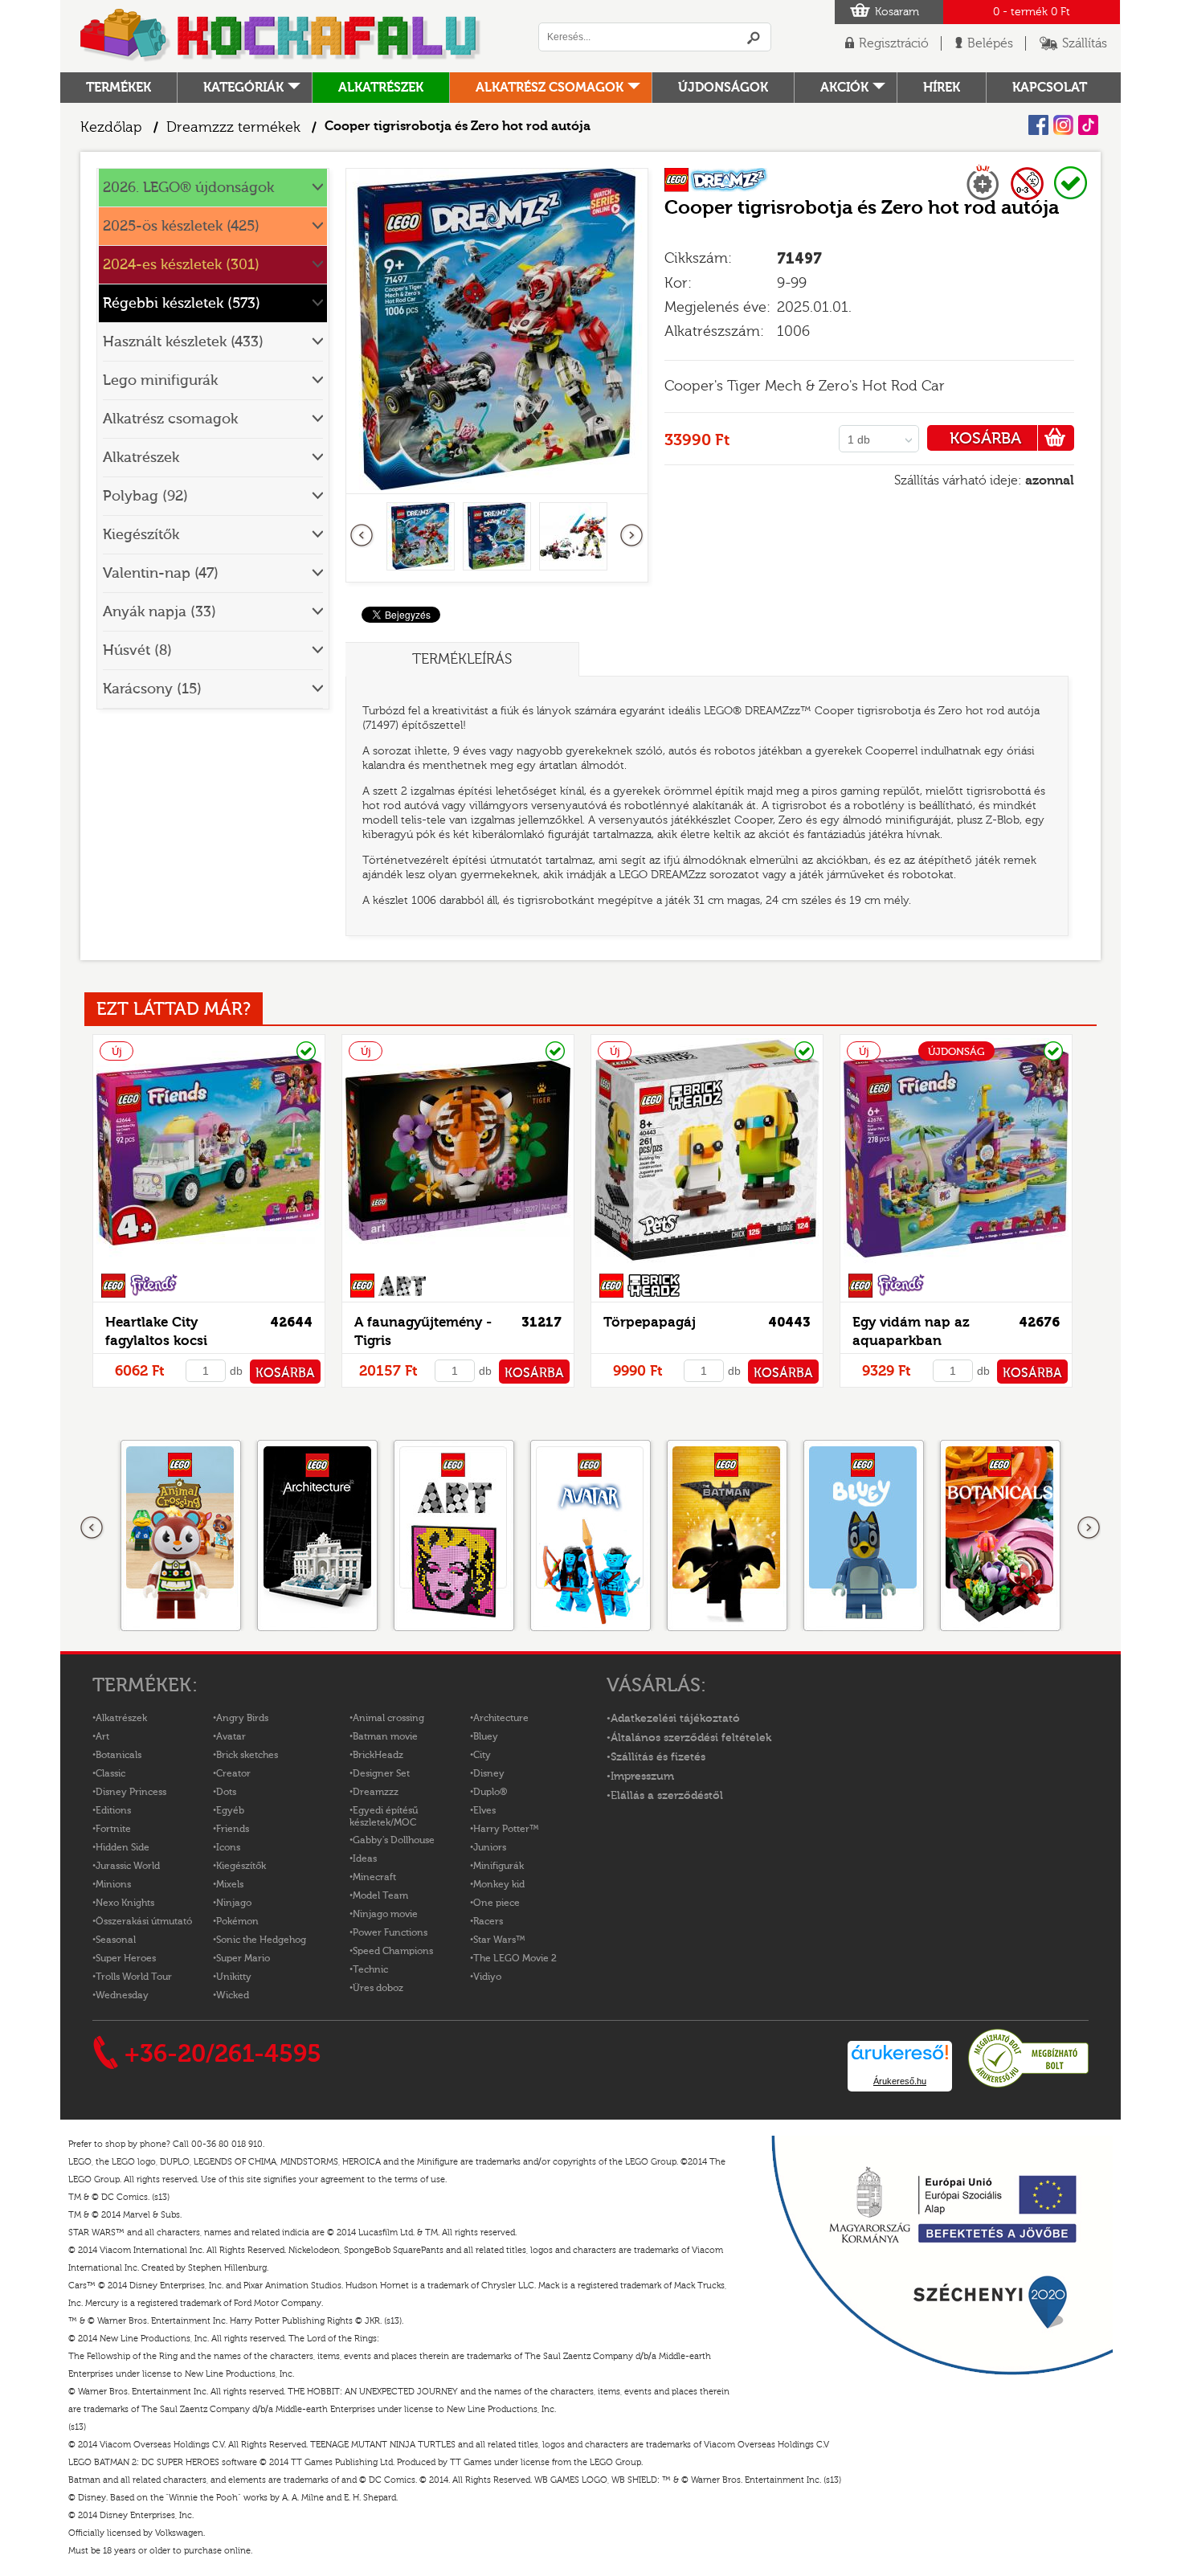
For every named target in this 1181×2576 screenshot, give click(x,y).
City (482, 1755)
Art (102, 1736)
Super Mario (243, 1958)
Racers (488, 1921)
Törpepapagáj (650, 1322)
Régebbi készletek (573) (182, 303)
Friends (233, 1829)
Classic (110, 1773)
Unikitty (234, 1977)
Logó (281, 36)
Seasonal (116, 1940)
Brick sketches (247, 1755)
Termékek (119, 88)
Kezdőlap (111, 127)
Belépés (990, 43)
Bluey (486, 1736)
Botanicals (119, 1755)
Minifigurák (499, 1866)
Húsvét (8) (137, 650)
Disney (489, 1773)
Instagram (1063, 125)
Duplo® (490, 1792)
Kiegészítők (141, 535)
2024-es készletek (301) (181, 265)
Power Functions (390, 1932)
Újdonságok (723, 88)
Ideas (365, 1858)
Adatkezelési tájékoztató (675, 1719)
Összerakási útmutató (144, 1921)
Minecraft (374, 1877)
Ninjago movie (385, 1914)
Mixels (230, 1884)
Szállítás (1085, 43)
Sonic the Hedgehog (261, 1940)
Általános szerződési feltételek (691, 1738)
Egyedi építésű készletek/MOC (384, 1816)
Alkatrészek (381, 88)
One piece (497, 1903)
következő (631, 536)
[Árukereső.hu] (1028, 2085)
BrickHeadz (378, 1755)
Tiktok (1088, 125)
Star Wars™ (499, 1940)
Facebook (1038, 125)
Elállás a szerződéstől (667, 1796)
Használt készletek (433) (183, 342)
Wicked (233, 1995)
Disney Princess (131, 1792)
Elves (484, 1810)
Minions (113, 1884)
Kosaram (897, 12)
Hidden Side (123, 1847)
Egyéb (230, 1810)
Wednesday (122, 1995)
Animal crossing (388, 1718)
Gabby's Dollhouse (394, 1840)
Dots (226, 1792)
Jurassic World (128, 1866)
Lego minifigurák (160, 380)
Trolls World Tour (134, 1977)
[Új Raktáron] (209, 1263)
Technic (370, 1969)
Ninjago (234, 1903)
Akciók (844, 88)
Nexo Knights (125, 1903)
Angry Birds (242, 1718)
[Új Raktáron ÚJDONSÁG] (956, 1263)
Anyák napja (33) (159, 612)
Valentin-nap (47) (161, 573)
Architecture (501, 1718)
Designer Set (381, 1773)
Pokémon (237, 1921)
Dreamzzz (376, 1792)
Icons (228, 1847)
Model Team (380, 1895)
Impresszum (642, 1777)
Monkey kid (499, 1884)
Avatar (231, 1736)
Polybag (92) (145, 496)
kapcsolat (1050, 88)
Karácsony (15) (152, 689)
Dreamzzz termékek (233, 127)
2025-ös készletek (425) (181, 226)
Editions (113, 1810)
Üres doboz (378, 1988)
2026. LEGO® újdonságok (188, 188)
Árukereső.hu (900, 2081)
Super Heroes (126, 1958)
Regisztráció (894, 43)
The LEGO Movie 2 (515, 1958)
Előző (362, 536)
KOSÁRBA (985, 438)
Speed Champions (393, 1951)
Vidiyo (487, 1977)
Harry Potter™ (506, 1829)
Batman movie (385, 1736)
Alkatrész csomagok (550, 88)
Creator (233, 1773)
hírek (942, 88)
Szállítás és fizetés (658, 1757)
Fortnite (113, 1829)
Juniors (490, 1847)
